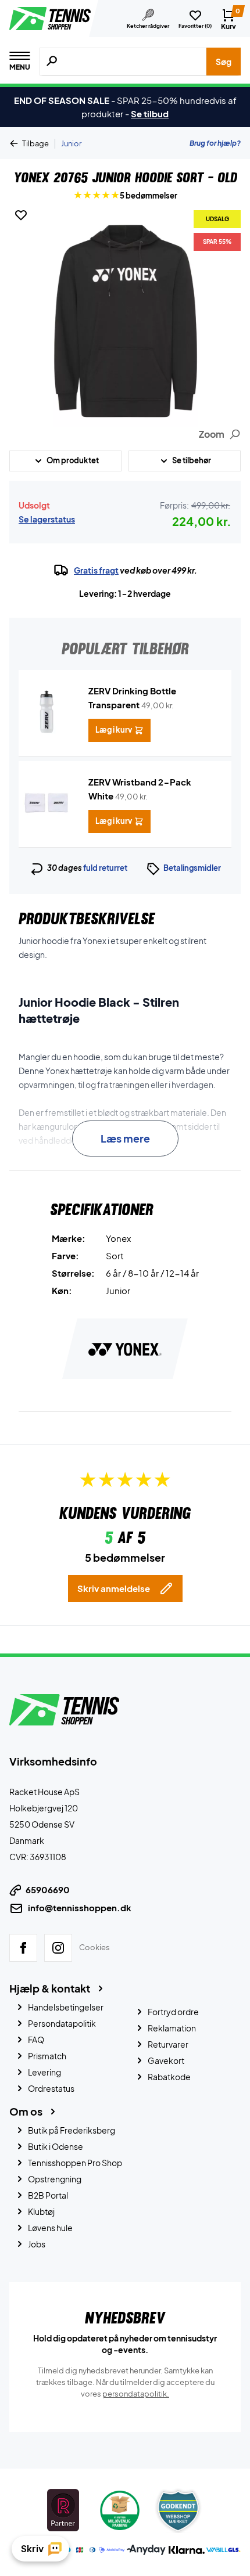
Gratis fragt (96, 570)
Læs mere (125, 1138)
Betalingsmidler (192, 868)
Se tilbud (150, 114)
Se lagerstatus (47, 519)
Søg (224, 62)
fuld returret (105, 868)
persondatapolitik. (136, 2393)
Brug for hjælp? (215, 143)
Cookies (94, 1947)
